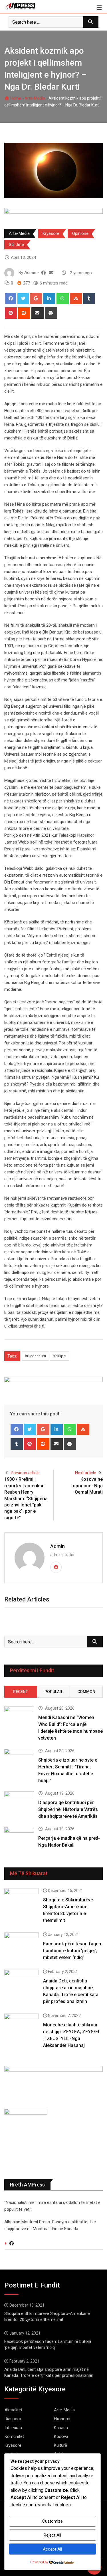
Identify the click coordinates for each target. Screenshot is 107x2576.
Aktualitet (13, 2410)
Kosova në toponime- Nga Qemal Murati (87, 1486)
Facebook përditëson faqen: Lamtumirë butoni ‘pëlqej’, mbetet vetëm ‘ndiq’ (73, 1951)
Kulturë (60, 2445)
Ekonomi (62, 2419)
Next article (86, 1473)
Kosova (61, 2436)
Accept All (52, 2549)
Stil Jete (16, 245)
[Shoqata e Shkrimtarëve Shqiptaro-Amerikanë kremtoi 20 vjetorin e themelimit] (22, 1902)
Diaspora (13, 2419)
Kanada (61, 2428)
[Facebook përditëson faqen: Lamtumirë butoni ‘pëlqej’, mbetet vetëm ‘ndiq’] (22, 1946)
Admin (57, 1546)
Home (15, 98)
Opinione (80, 233)
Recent (21, 1692)
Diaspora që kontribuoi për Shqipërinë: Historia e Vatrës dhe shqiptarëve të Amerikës (68, 1809)
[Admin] (51, 273)
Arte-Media (35, 98)
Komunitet (14, 2436)
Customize (53, 2521)
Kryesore (51, 233)
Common (86, 1692)
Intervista (13, 2428)
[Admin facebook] (44, 273)
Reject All (52, 2535)
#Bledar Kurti (35, 1356)
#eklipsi (60, 1356)
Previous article (25, 1473)
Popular (53, 1692)
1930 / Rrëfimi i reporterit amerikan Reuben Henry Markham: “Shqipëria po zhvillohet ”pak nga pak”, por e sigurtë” (26, 1498)
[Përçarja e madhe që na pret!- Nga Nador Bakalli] (19, 1839)
